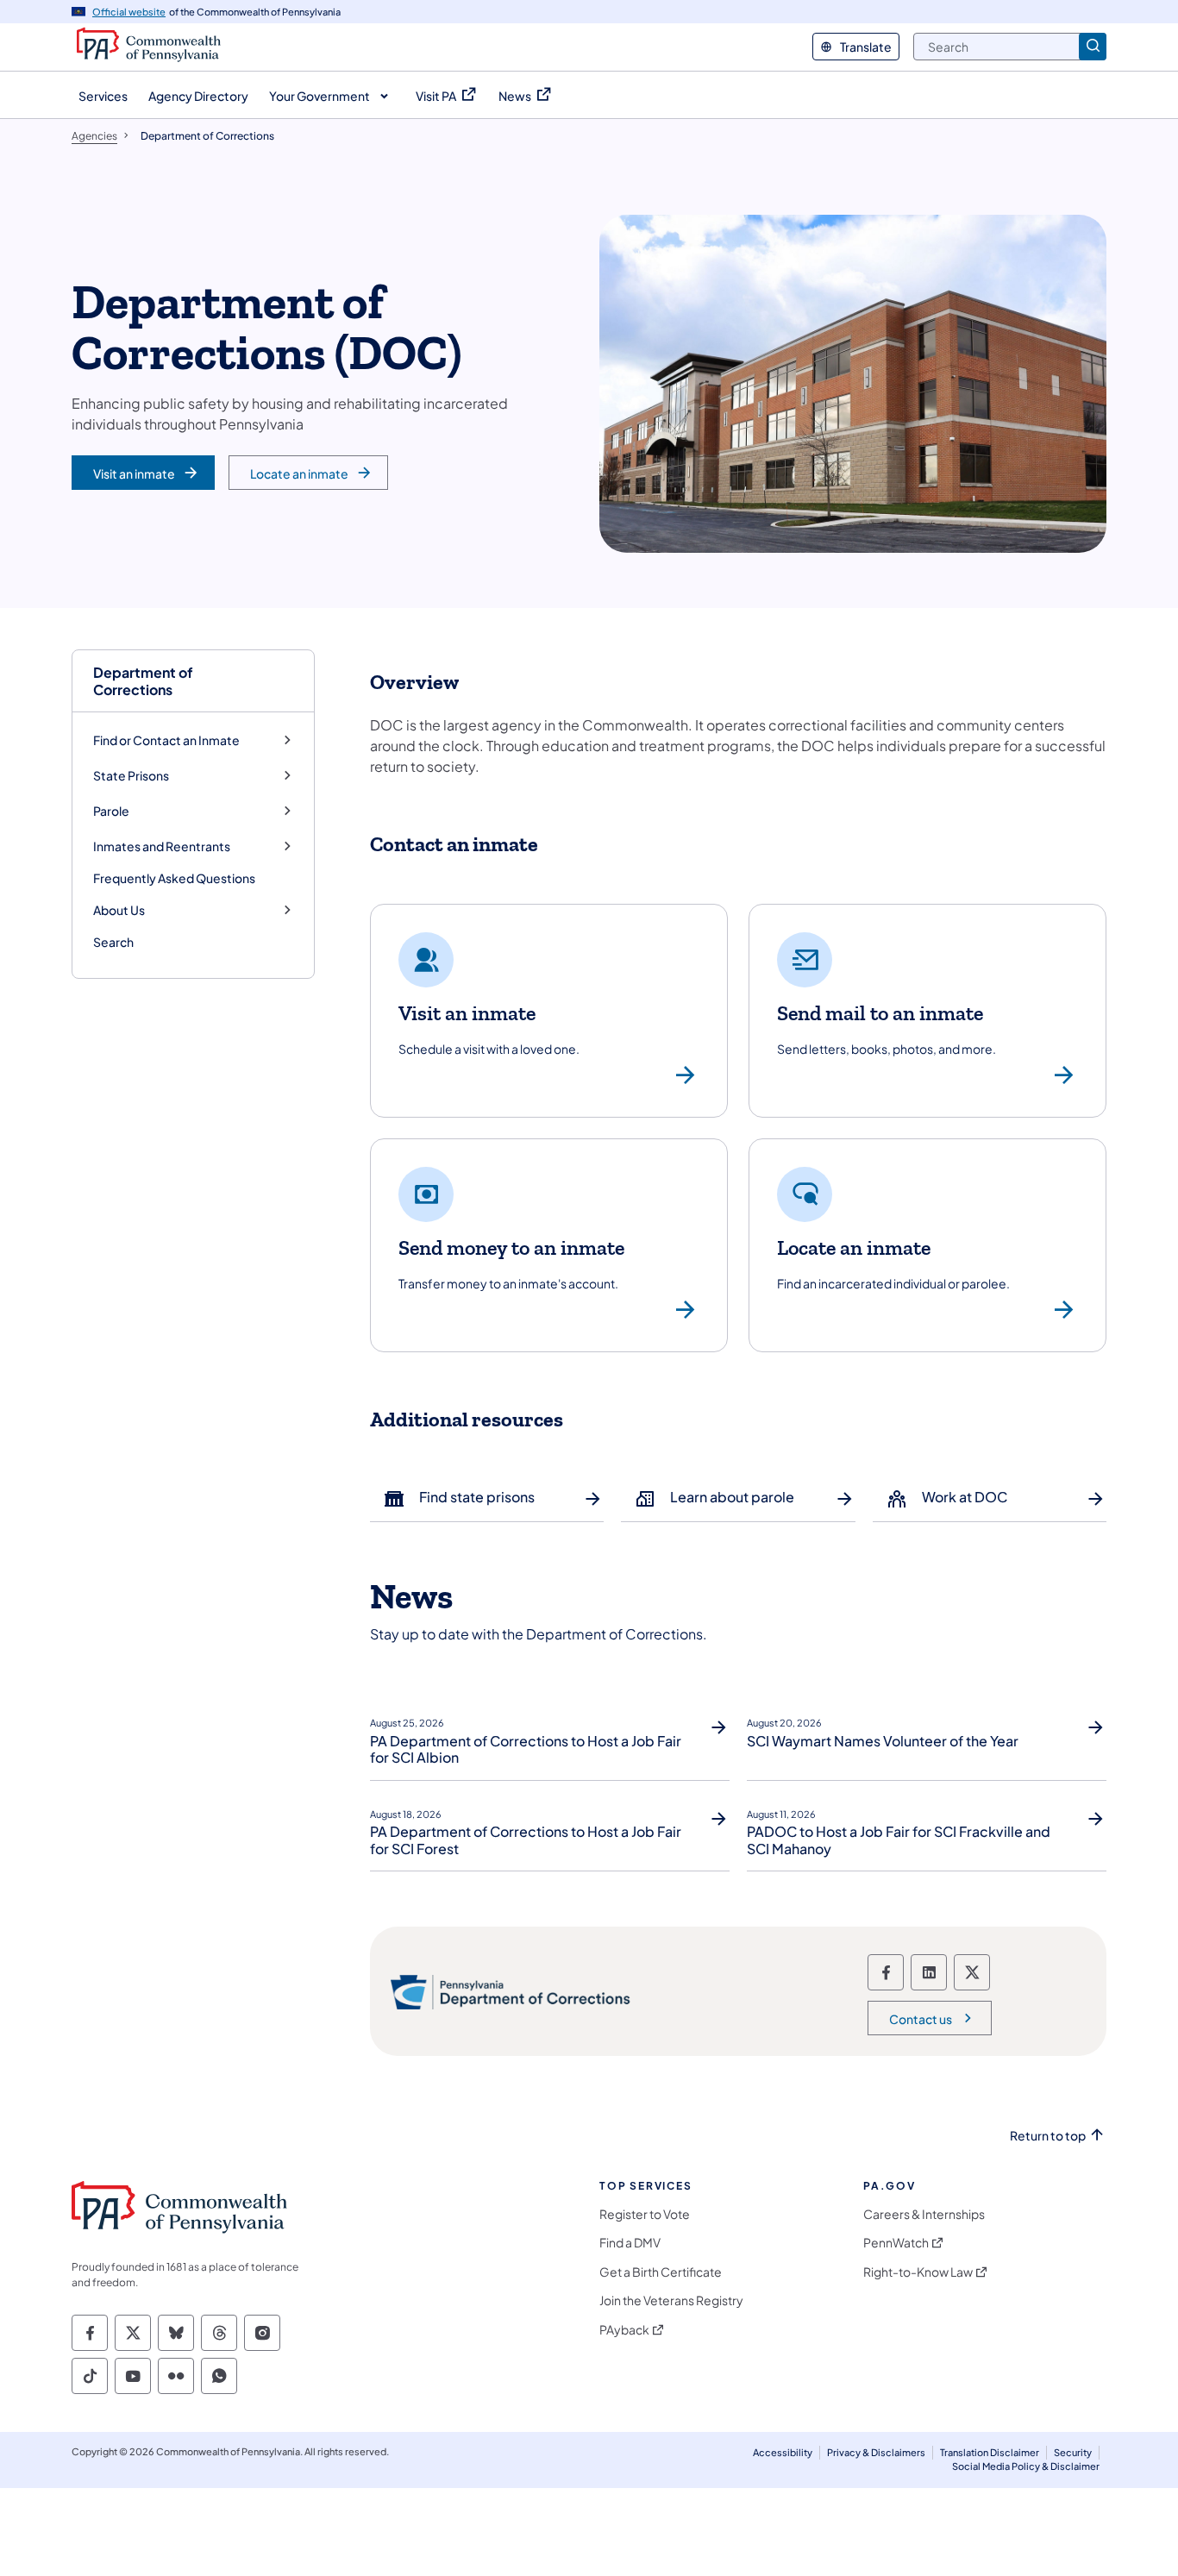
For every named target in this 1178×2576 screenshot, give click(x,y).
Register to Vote (645, 2214)
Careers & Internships (924, 2214)
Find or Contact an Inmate (166, 740)
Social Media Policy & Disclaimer (1026, 2466)
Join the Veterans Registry (671, 2300)
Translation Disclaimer (990, 2452)
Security (1073, 2452)
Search (113, 942)
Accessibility (783, 2452)
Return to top (1048, 2136)
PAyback (624, 2330)
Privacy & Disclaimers (876, 2452)
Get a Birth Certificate (661, 2272)
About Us (119, 910)
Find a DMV (630, 2243)
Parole (111, 811)
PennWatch (896, 2243)
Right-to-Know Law (918, 2272)
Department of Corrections (143, 680)
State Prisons (131, 776)
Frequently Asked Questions (174, 878)
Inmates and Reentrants (162, 846)
